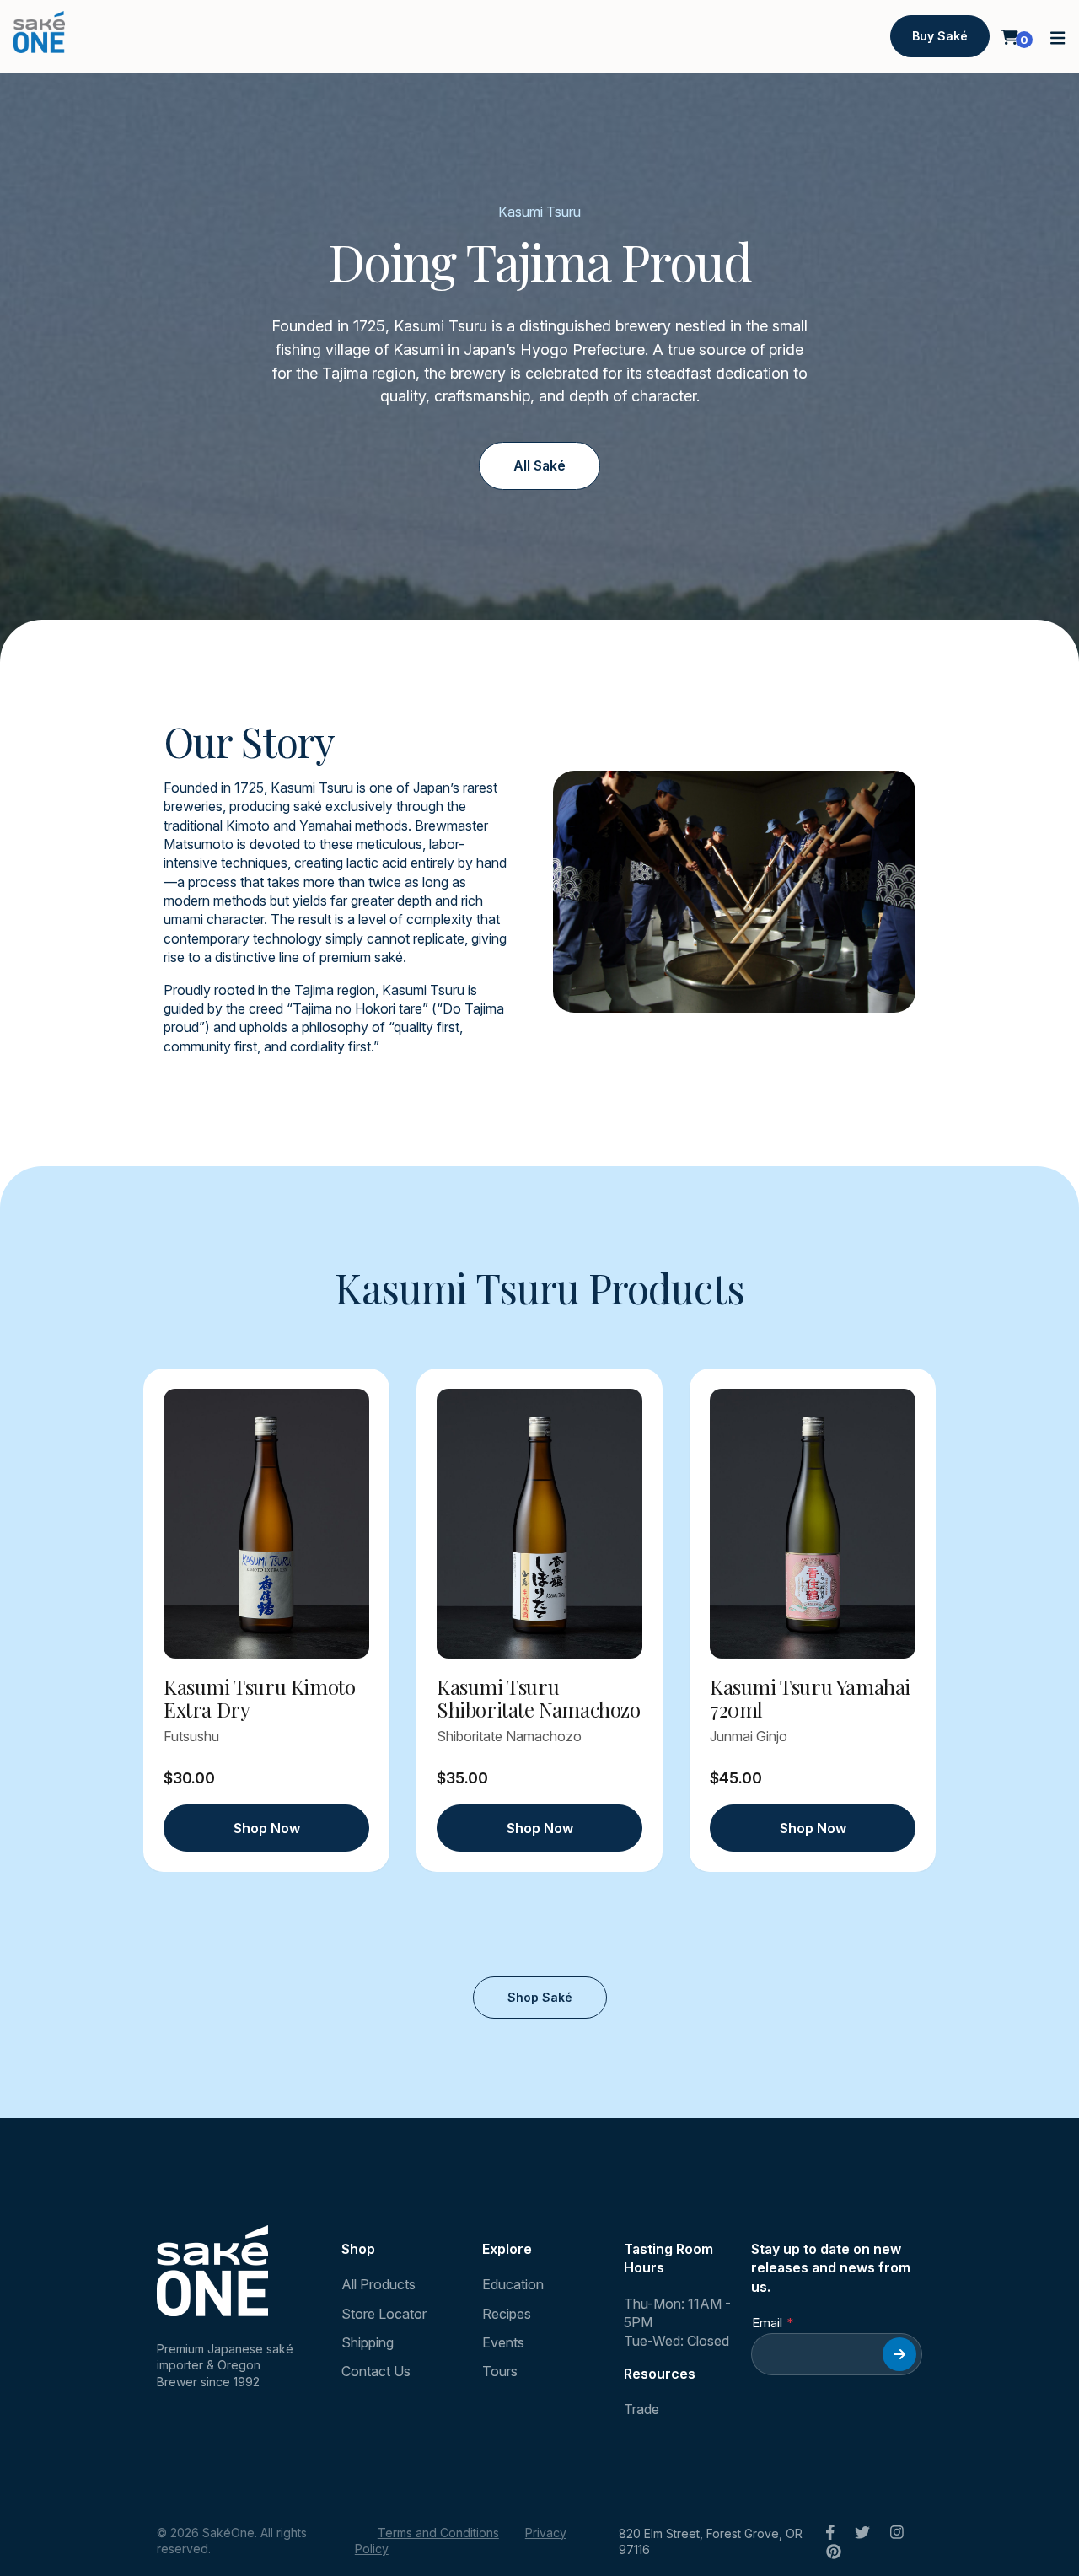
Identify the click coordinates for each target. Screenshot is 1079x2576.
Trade (641, 2409)
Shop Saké (540, 1997)
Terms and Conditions (438, 2533)
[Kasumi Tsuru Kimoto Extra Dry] (266, 1524)
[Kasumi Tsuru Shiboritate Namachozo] (539, 1524)
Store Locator (384, 2314)
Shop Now (267, 1828)
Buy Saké (940, 36)
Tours (500, 2371)
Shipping (368, 2342)
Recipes (507, 2314)
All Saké (539, 465)
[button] (1058, 37)
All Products (378, 2284)
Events (503, 2342)
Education (513, 2284)
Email (767, 2323)
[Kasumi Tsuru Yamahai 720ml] (813, 1524)
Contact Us (376, 2371)
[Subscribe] (899, 2354)
